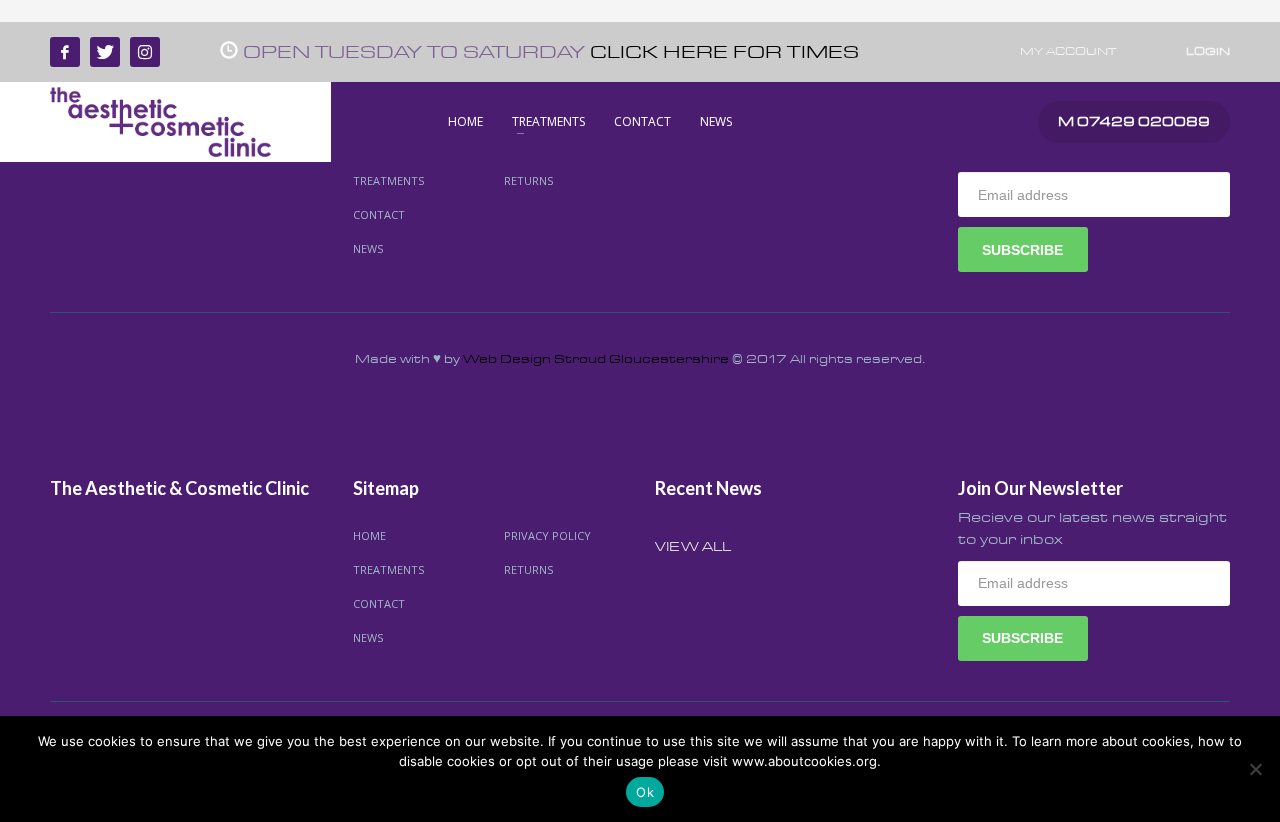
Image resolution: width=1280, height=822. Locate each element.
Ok (645, 792)
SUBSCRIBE (1022, 250)
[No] (1255, 769)
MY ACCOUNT (1068, 51)
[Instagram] (145, 52)
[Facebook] (65, 52)
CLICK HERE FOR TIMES (724, 52)
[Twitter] (105, 52)
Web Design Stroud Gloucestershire (596, 359)
